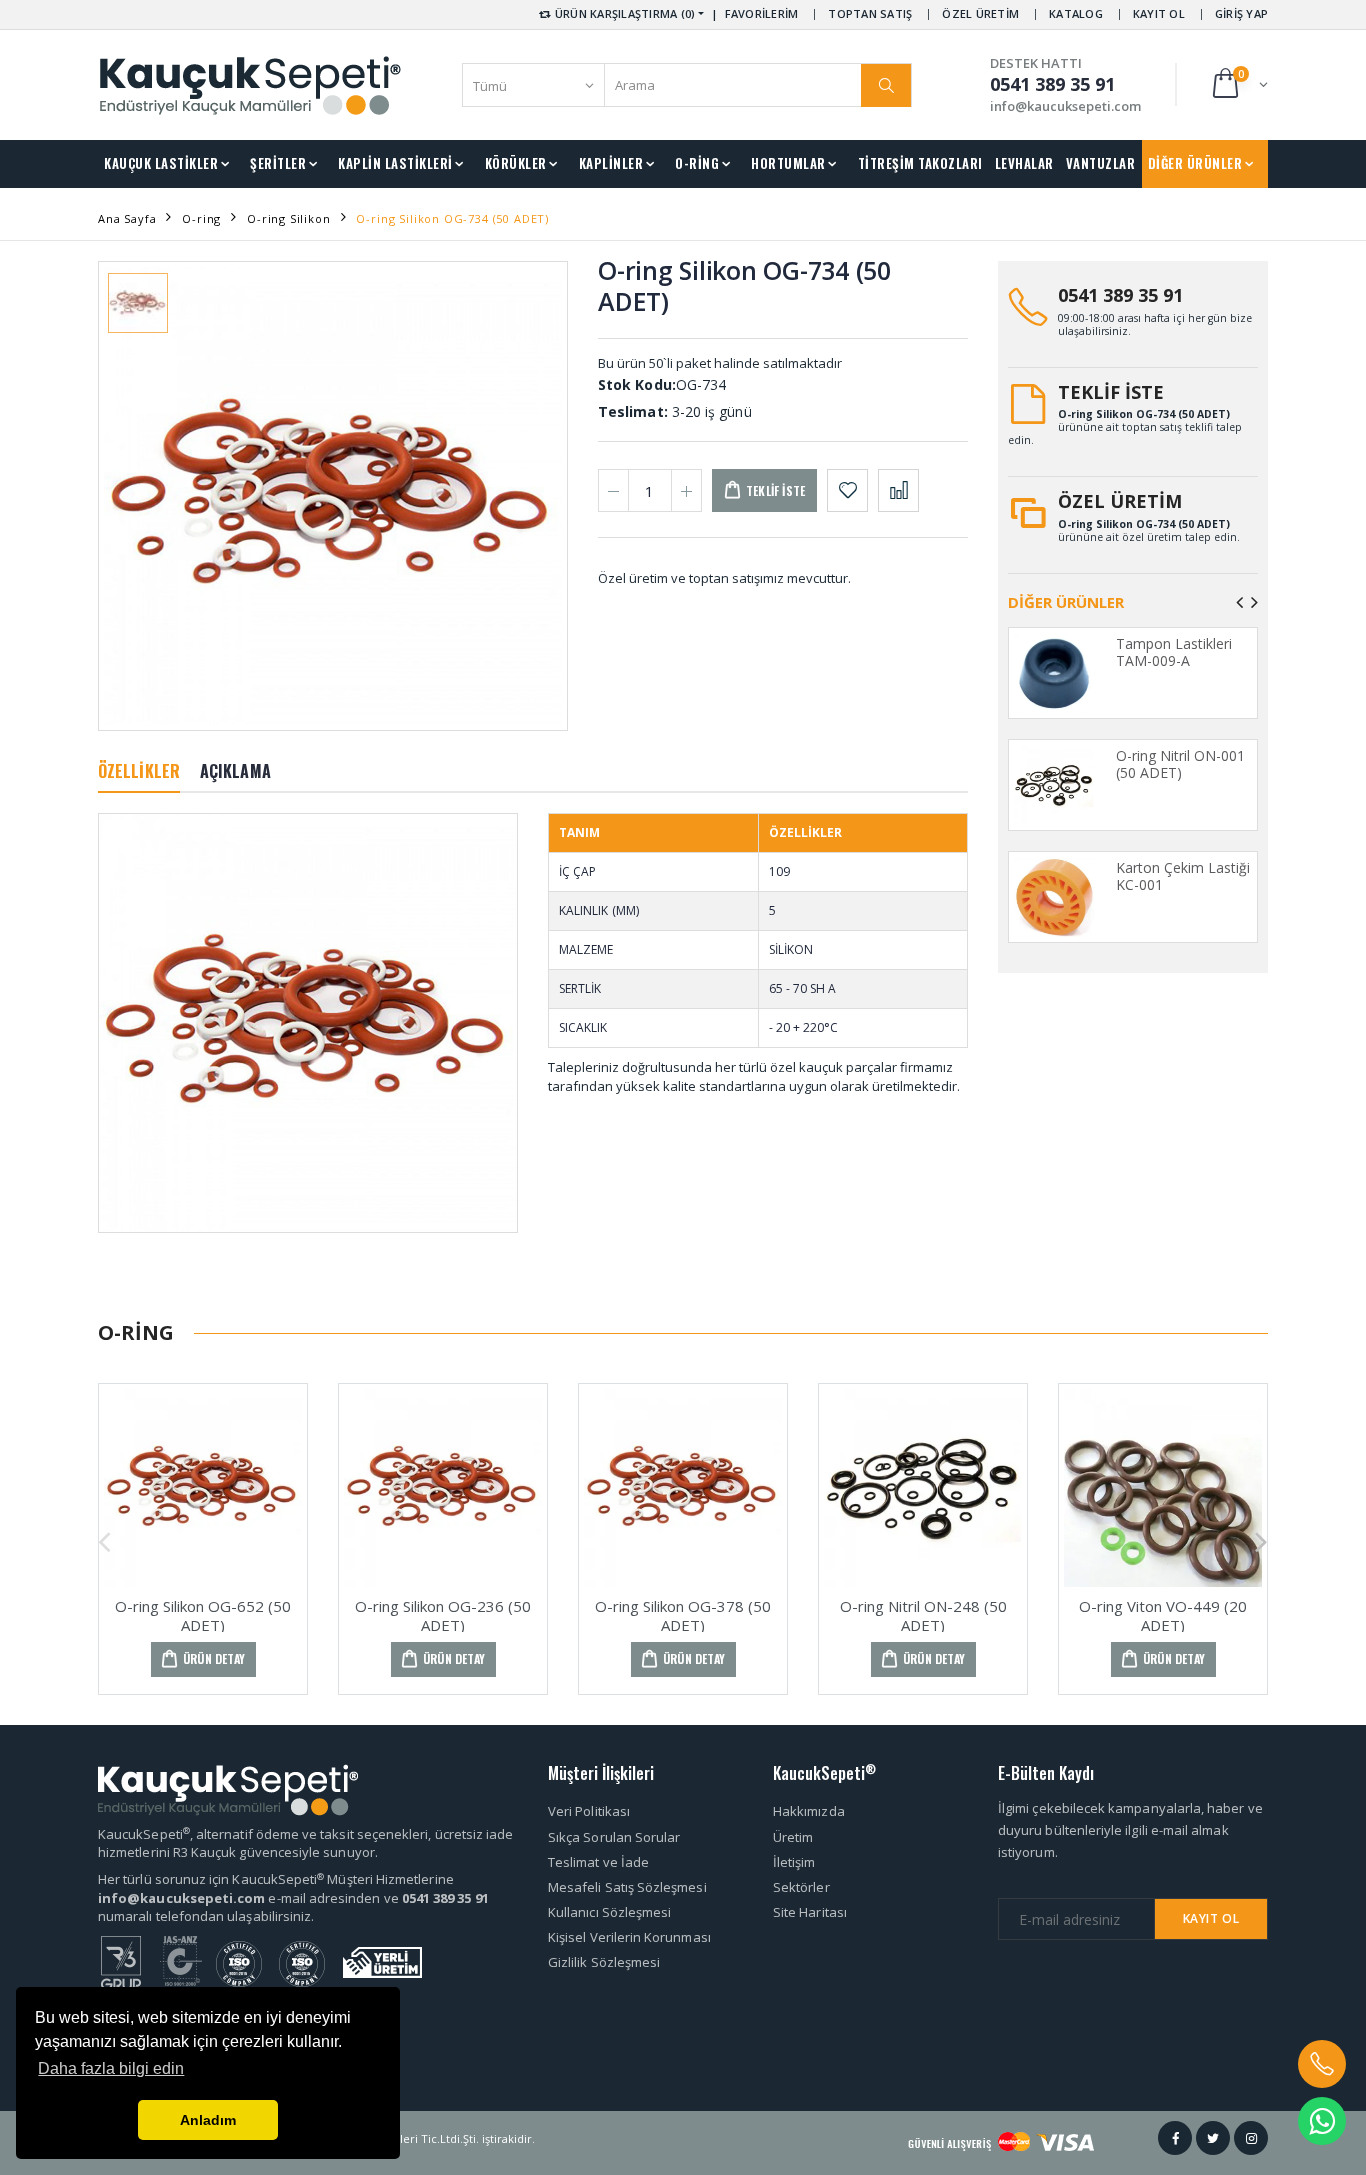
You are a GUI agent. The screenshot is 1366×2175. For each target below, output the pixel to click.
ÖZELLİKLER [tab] (139, 771)
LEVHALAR (1024, 163)
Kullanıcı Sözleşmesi (609, 1912)
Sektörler (801, 1887)
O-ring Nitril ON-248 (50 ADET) (923, 1615)
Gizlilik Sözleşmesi (604, 1962)
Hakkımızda (809, 1811)
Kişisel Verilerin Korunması (629, 1937)
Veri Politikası (589, 1811)
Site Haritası (810, 1912)
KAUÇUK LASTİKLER (161, 163)
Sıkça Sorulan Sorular (614, 1837)
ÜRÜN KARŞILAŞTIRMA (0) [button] (624, 13)
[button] (1238, 84)
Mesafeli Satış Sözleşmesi (627, 1887)
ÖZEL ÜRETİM (980, 13)
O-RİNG (697, 163)
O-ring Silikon (289, 218)
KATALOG (1076, 13)
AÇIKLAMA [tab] (235, 771)
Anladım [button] (208, 2120)
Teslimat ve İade (598, 1862)
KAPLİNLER (611, 163)
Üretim (793, 1837)
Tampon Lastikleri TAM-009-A (1174, 652)
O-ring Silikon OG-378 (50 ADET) (683, 1615)
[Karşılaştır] (898, 490)
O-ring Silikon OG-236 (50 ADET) (443, 1615)
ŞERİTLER (278, 163)
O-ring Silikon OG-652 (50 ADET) (203, 1615)
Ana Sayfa (127, 218)
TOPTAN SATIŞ (870, 13)
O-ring (201, 218)
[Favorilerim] (847, 490)
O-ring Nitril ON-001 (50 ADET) (1180, 764)
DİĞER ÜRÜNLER (1195, 163)
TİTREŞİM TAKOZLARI (920, 163)
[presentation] (1239, 602)
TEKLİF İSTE (1111, 392)
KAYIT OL (1159, 13)
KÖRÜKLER (516, 163)
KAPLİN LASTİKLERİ (395, 163)
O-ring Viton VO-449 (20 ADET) (1163, 1615)
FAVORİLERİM (762, 13)
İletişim (794, 1862)
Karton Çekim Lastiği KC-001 (1183, 876)
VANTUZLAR (1101, 163)
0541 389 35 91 (1120, 295)
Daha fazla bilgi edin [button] (111, 2068)
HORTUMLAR (788, 163)
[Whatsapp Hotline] (1322, 2121)
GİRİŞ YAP (1241, 13)
